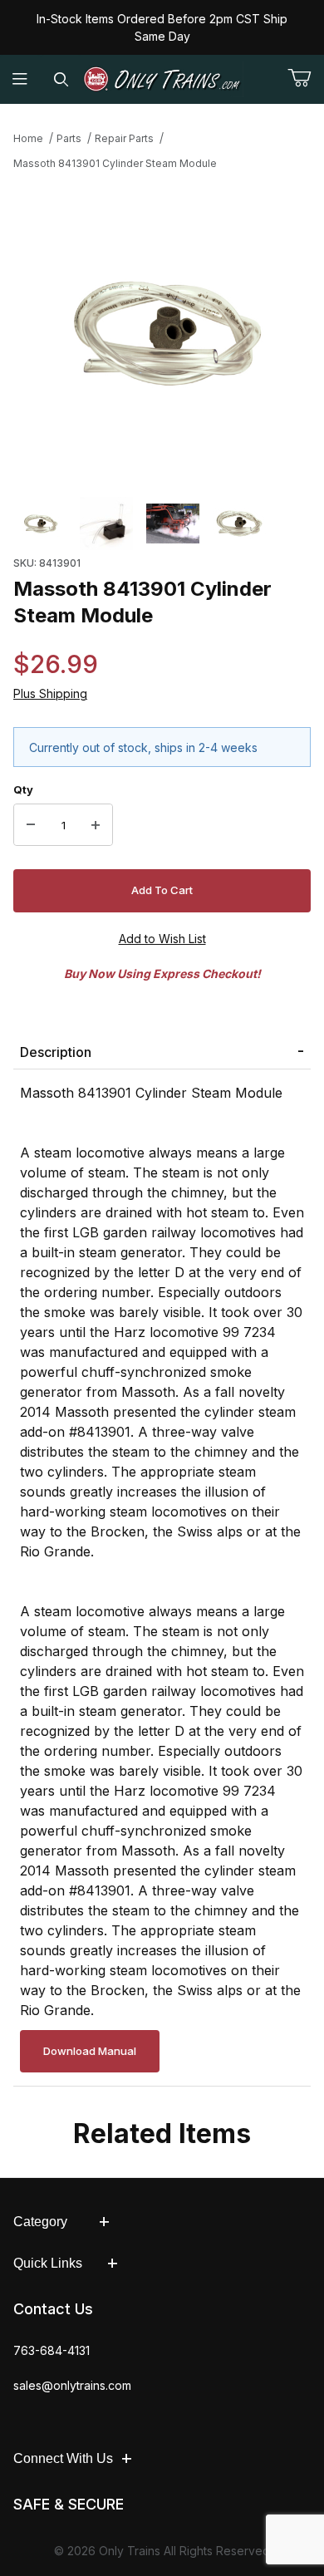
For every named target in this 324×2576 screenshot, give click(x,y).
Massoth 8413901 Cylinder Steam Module (115, 163)
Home (28, 138)
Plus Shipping (50, 693)
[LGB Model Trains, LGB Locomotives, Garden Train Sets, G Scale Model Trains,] (162, 79)
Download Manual (90, 2051)
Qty (23, 789)
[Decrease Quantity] (31, 825)
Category (40, 2222)
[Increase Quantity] (96, 825)
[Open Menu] (20, 79)
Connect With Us (63, 2458)
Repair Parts (124, 138)
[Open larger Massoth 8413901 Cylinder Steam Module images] (162, 332)
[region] (162, 524)
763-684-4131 (52, 2350)
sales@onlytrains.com (72, 2385)
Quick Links (48, 2263)
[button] (40, 524)
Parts (69, 138)
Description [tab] (56, 1052)
